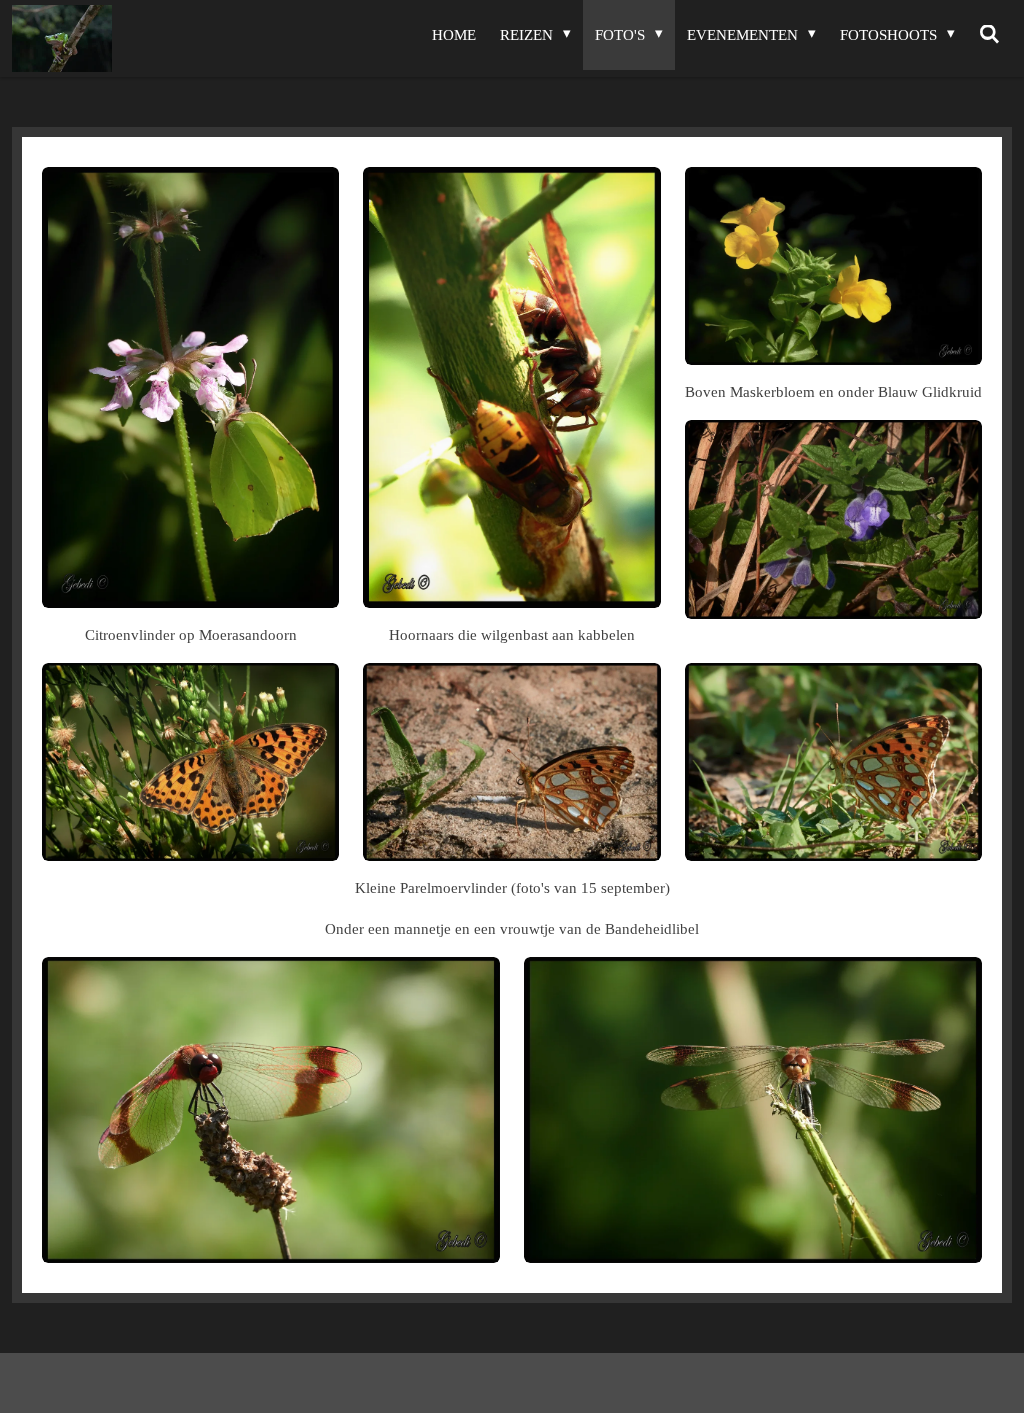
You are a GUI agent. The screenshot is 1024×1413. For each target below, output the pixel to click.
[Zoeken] (989, 35)
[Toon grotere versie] (190, 387)
